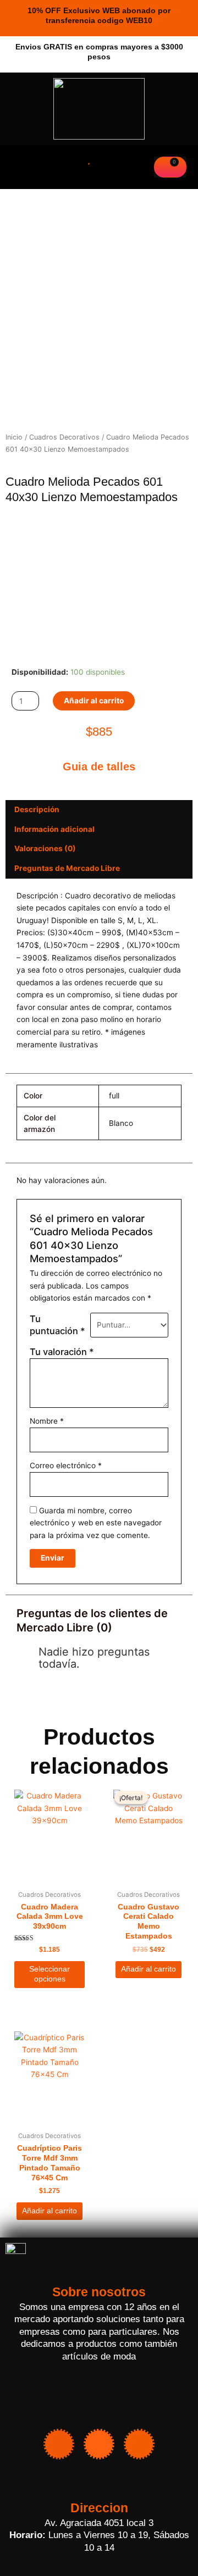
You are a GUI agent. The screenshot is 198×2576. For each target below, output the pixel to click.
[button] (15, 168)
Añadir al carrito (94, 701)
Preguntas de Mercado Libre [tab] (67, 868)
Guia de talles (99, 767)
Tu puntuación (57, 1325)
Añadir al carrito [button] (148, 1969)
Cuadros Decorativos (64, 437)
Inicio (14, 437)
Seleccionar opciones (50, 1974)
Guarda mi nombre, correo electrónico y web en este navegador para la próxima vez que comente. (96, 1523)
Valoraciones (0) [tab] (45, 848)
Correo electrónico (66, 1465)
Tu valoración (62, 1352)
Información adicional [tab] (54, 829)
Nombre (47, 1421)
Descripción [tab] (37, 809)
